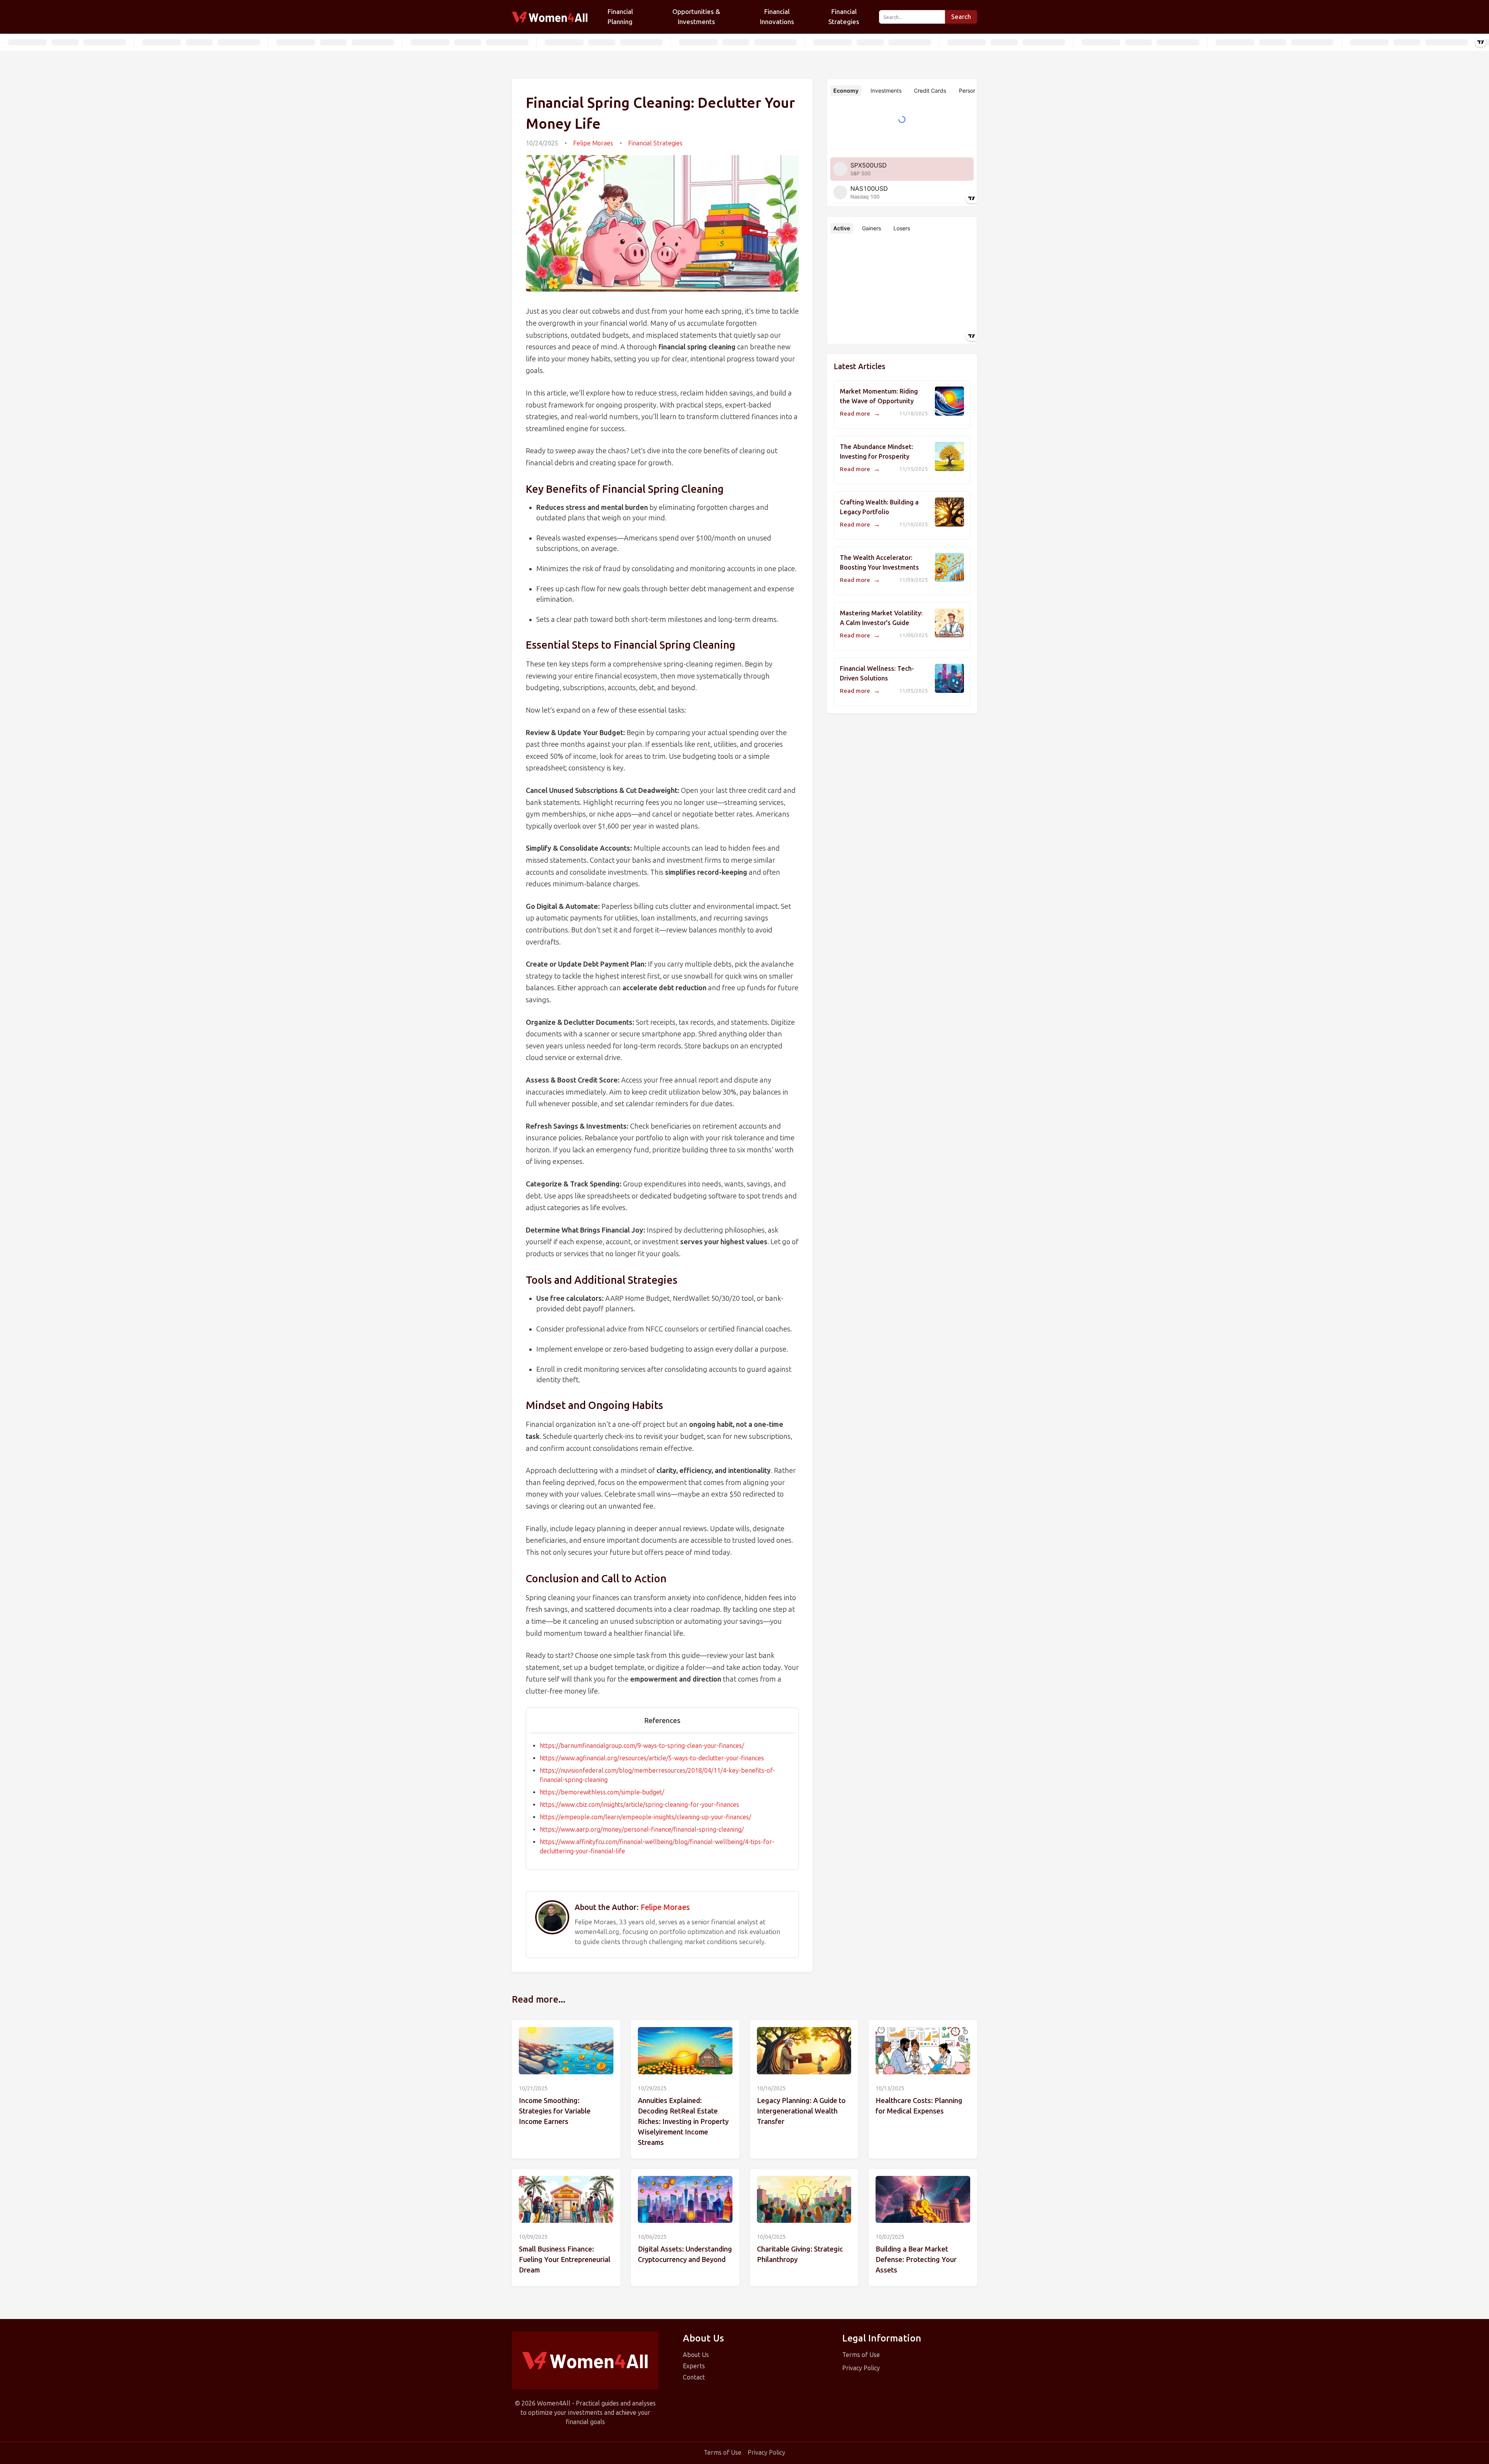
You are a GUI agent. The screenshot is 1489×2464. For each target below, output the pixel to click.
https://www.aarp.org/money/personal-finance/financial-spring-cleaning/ (642, 1829)
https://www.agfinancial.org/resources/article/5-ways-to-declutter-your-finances (652, 1758)
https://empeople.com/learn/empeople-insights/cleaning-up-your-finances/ (645, 1817)
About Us (696, 2355)
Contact (694, 2377)
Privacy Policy (861, 2368)
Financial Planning (620, 17)
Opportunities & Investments (696, 17)
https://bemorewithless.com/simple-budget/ (602, 1792)
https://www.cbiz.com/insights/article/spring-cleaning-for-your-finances (639, 1805)
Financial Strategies (844, 17)
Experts (694, 2366)
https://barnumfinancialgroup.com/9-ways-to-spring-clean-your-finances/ (642, 1746)
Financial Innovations (777, 17)
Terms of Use (861, 2355)
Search (961, 17)
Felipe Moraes (593, 143)
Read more (860, 414)
